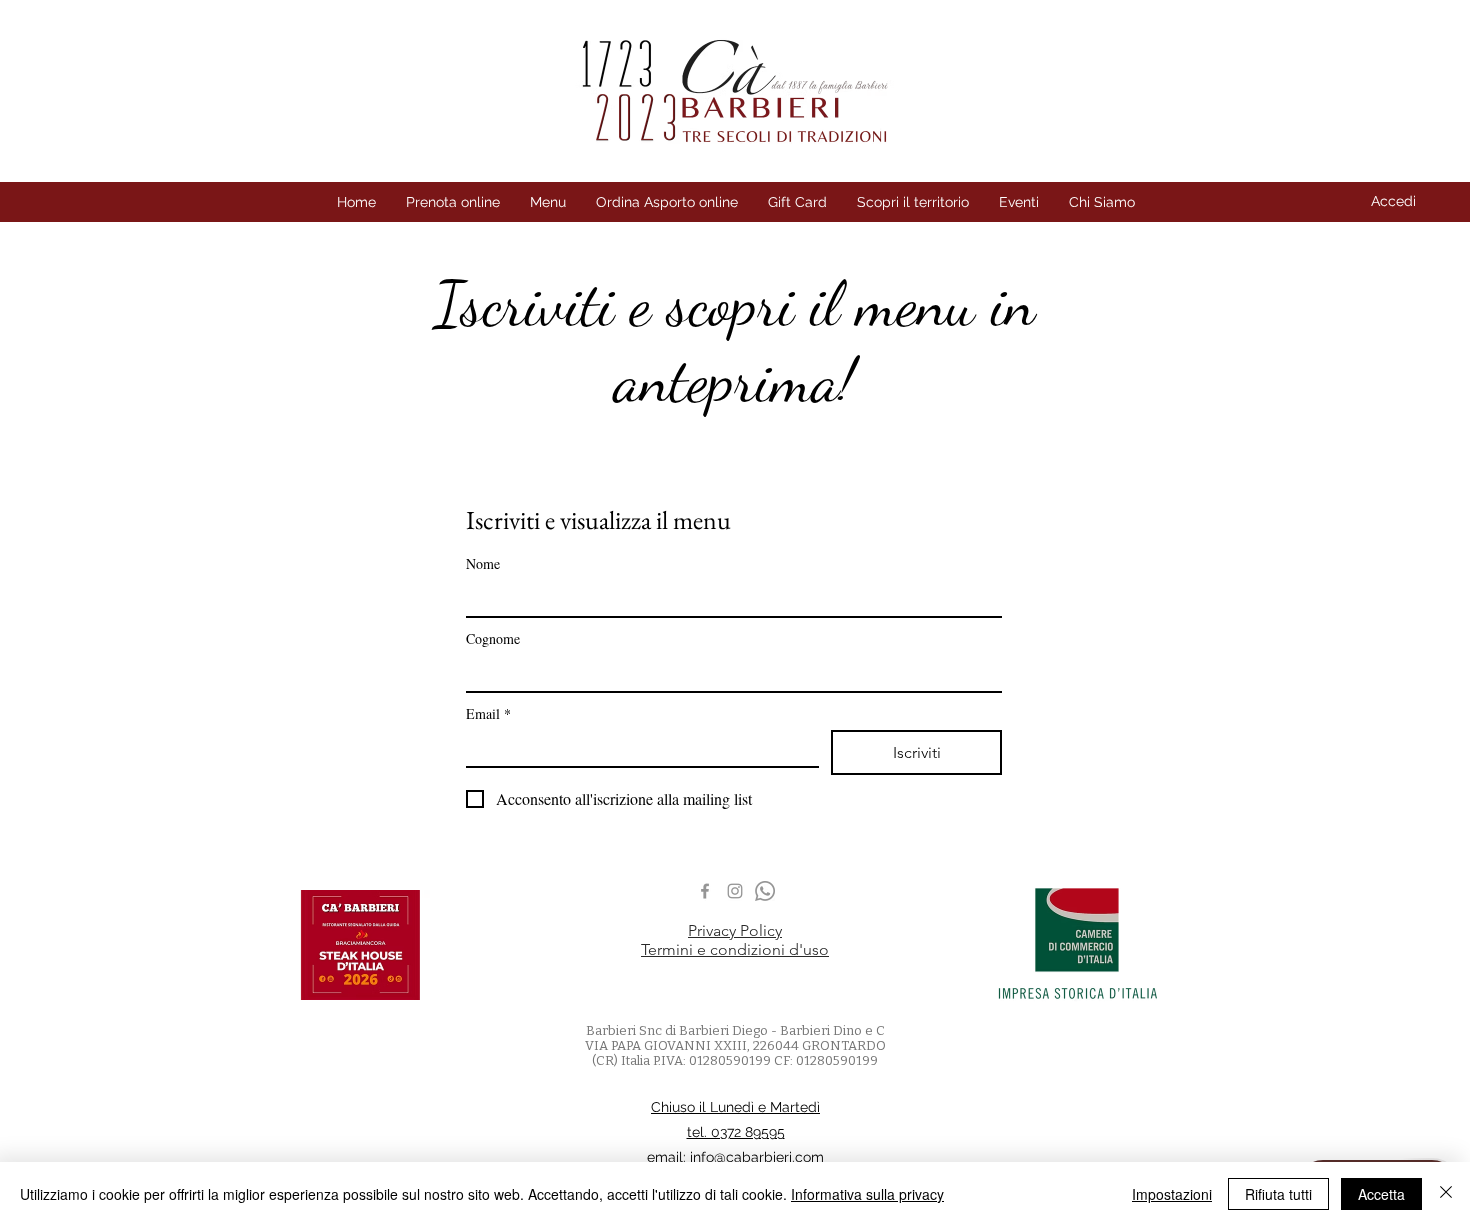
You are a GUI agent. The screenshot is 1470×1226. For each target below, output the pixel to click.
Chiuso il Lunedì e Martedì (735, 1107)
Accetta (1381, 1194)
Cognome (493, 638)
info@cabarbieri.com (757, 1157)
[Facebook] (705, 891)
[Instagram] (735, 891)
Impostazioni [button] (1172, 1194)
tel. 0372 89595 (736, 1132)
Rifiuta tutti (1278, 1194)
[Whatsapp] (765, 891)
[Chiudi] (1446, 1194)
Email (488, 713)
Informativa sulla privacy (867, 1194)
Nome (483, 563)
